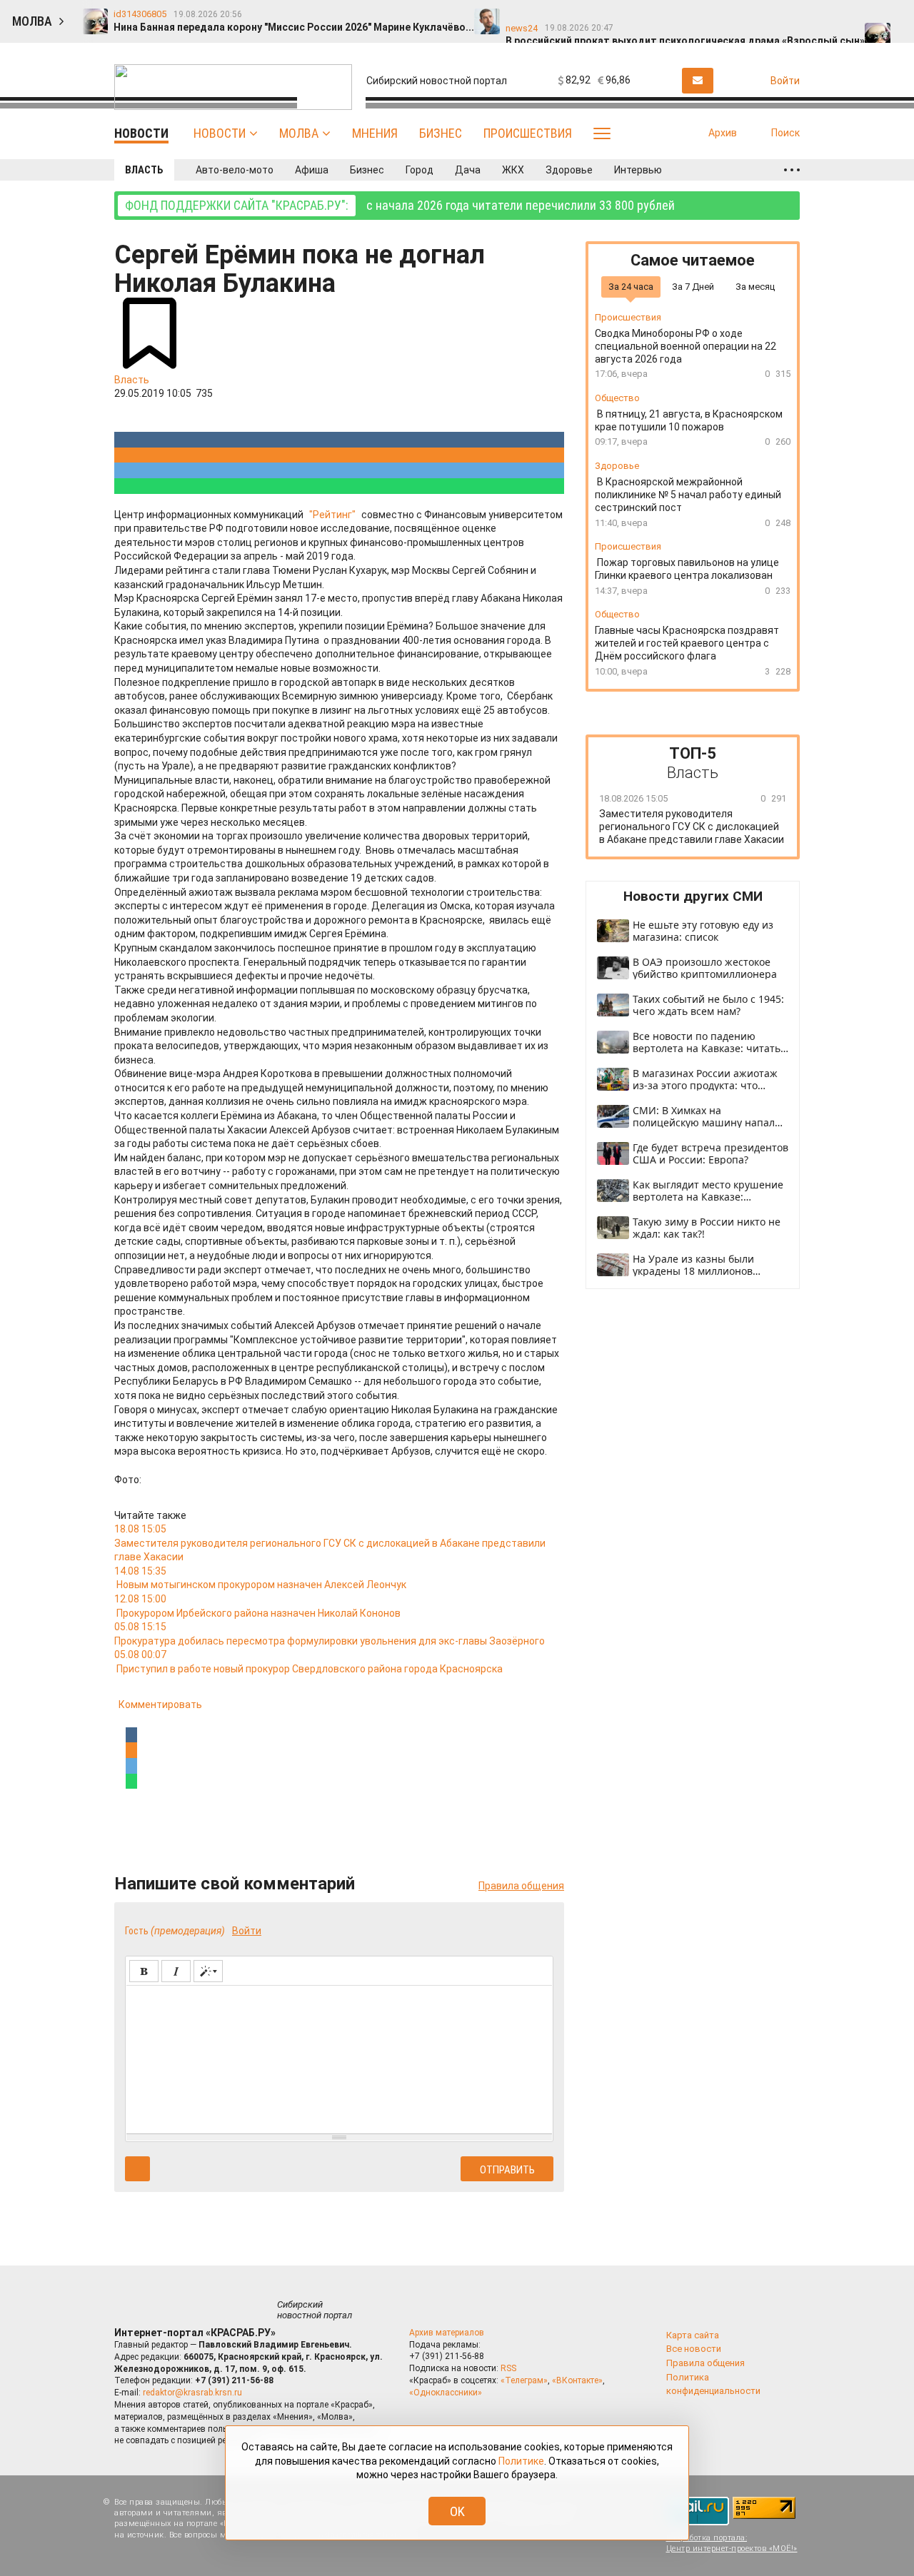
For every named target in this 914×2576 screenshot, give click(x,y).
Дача (468, 170)
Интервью (638, 170)
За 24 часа (631, 286)
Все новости (694, 2349)
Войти (247, 1931)
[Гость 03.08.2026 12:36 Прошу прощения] (891, 15)
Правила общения (521, 1886)
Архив (723, 133)
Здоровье (569, 170)
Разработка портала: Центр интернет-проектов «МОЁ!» (732, 2543)
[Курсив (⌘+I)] (176, 1971)
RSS (508, 2368)
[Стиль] (208, 1971)
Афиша (312, 170)
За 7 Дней (693, 286)
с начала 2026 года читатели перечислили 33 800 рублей (400, 205)
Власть (144, 170)
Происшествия (528, 133)
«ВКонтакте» (577, 2380)
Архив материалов (447, 2333)
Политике (521, 2461)
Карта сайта (693, 2335)
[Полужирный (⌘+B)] (144, 1971)
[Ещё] (792, 170)
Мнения (375, 133)
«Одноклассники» (446, 2393)
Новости (220, 133)
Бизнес (441, 133)
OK (457, 2511)
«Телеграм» (524, 2380)
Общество (617, 398)
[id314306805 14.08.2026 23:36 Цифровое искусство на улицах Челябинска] (663, 15)
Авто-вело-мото (235, 170)
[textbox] (339, 2057)
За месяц (755, 286)
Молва (299, 133)
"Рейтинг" (332, 515)
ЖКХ (513, 170)
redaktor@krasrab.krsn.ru (192, 2393)
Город (420, 170)
